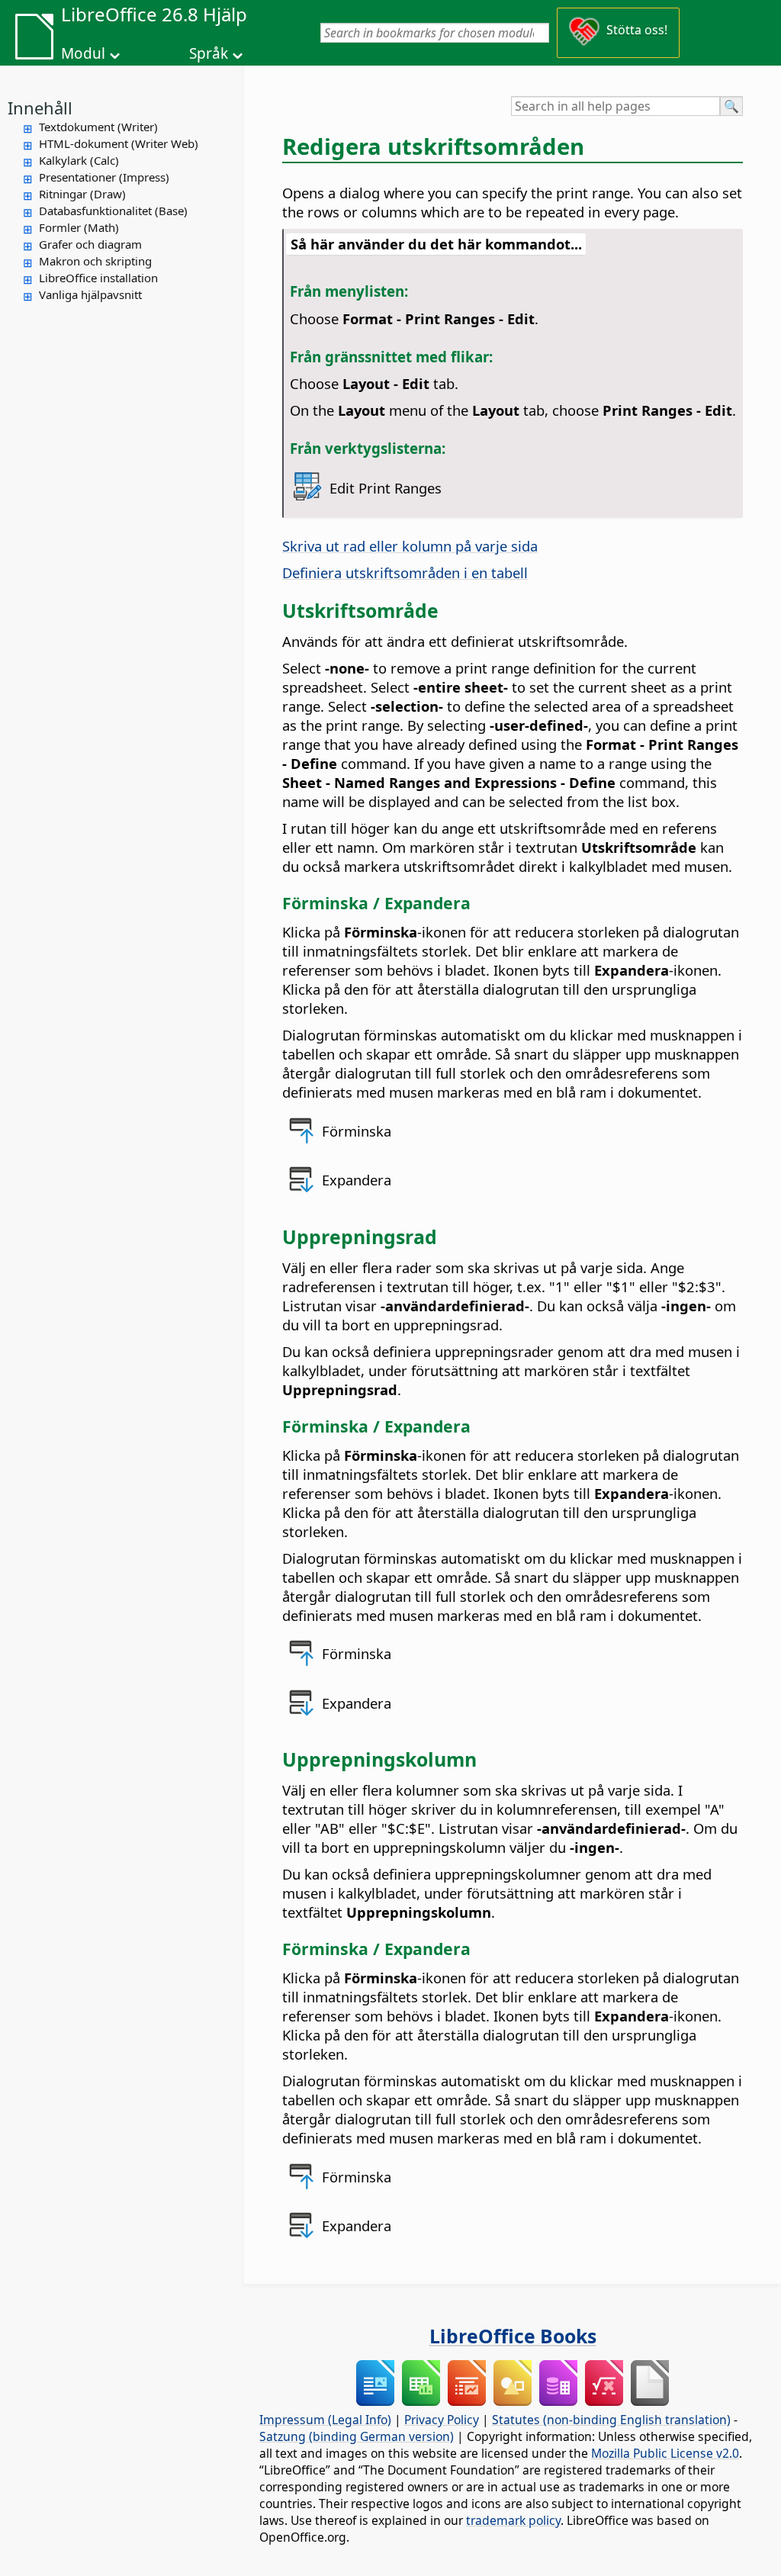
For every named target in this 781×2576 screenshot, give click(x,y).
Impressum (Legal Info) (325, 2420)
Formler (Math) (79, 227)
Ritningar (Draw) (82, 194)
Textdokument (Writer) (98, 127)
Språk (209, 53)
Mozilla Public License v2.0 (665, 2453)
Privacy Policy (442, 2420)
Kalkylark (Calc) (79, 160)
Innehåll (40, 108)
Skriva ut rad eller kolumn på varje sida (410, 546)
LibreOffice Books (513, 2336)
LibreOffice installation (98, 278)
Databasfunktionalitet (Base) (113, 211)
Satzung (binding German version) (357, 2436)
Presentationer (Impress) (104, 177)
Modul (83, 53)
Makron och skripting (95, 261)
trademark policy (513, 2520)
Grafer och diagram (90, 244)
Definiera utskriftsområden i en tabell (405, 572)
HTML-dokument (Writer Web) (119, 143)
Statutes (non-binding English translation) (611, 2420)
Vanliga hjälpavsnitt (90, 294)
